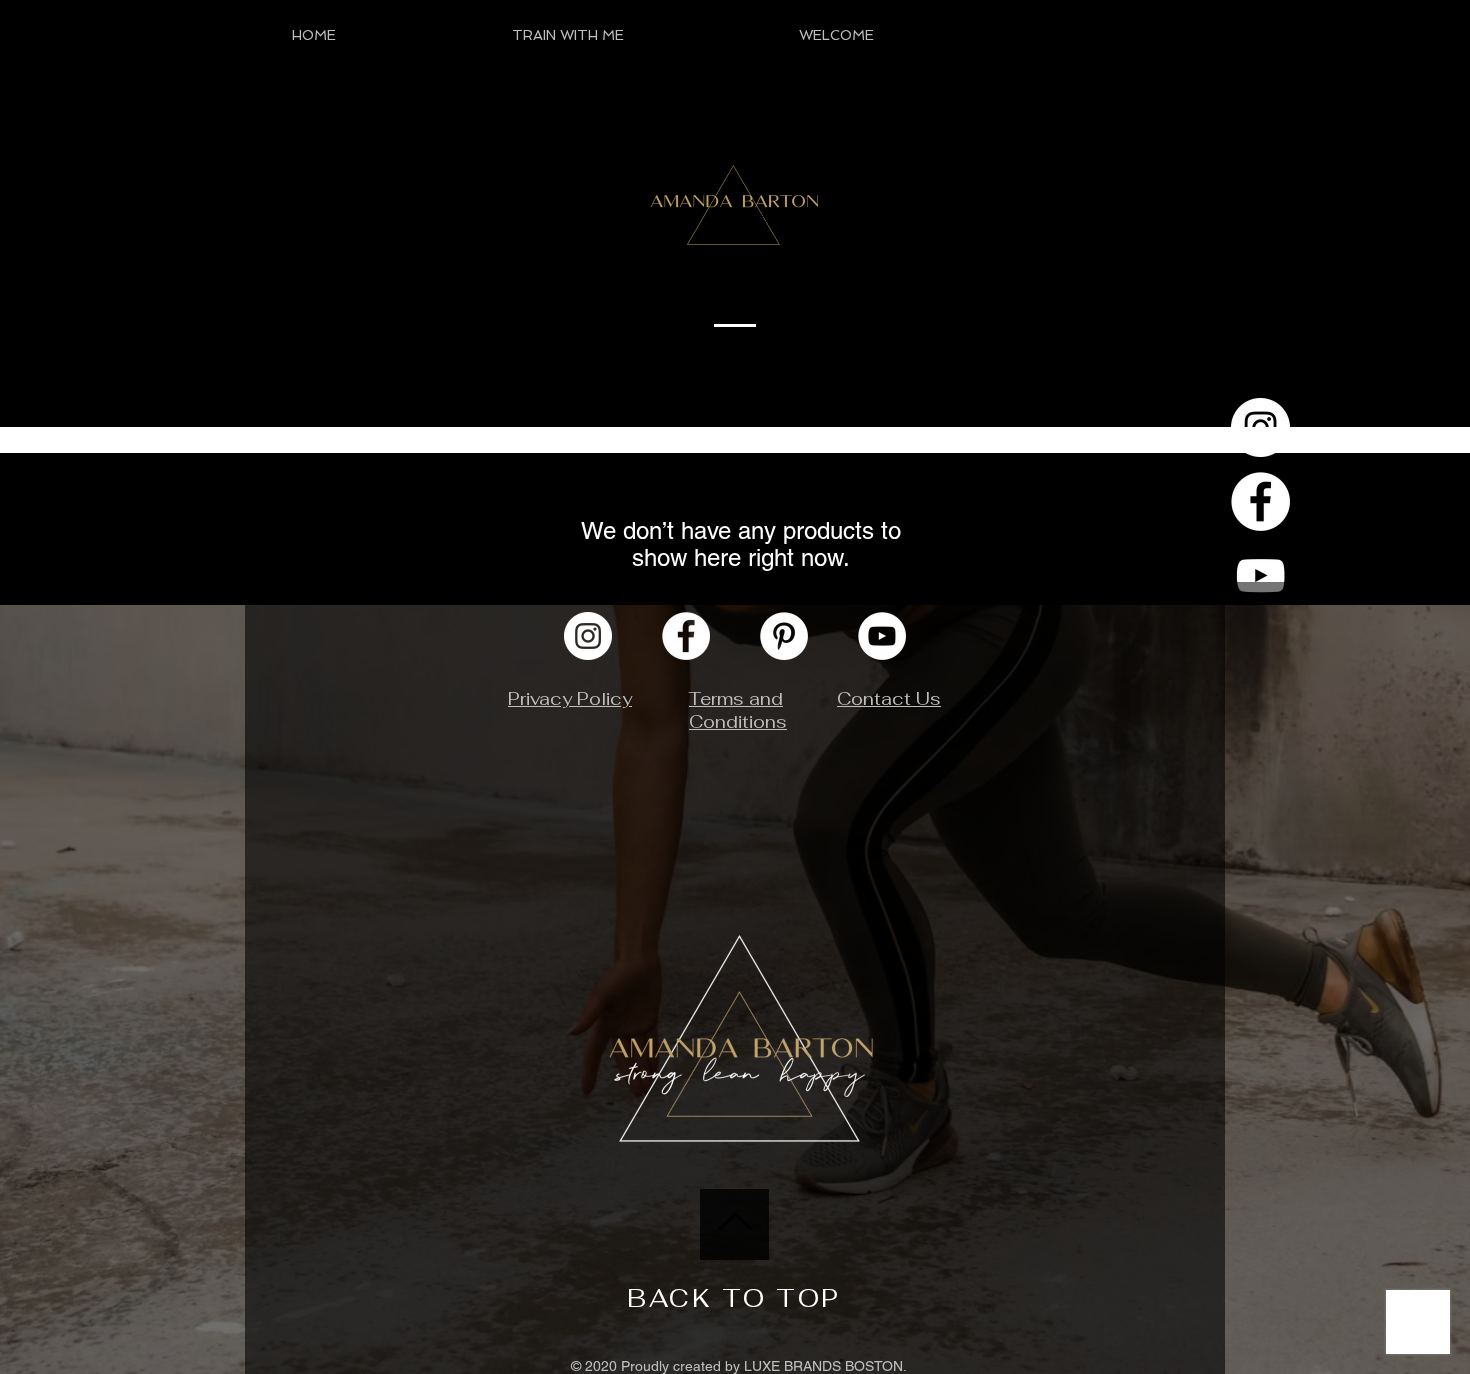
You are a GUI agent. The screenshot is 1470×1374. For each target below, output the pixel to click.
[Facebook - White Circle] (686, 636)
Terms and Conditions (738, 710)
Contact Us (889, 698)
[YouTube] (1260, 575)
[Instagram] (588, 636)
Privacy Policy (570, 698)
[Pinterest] (784, 636)
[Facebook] (1260, 501)
